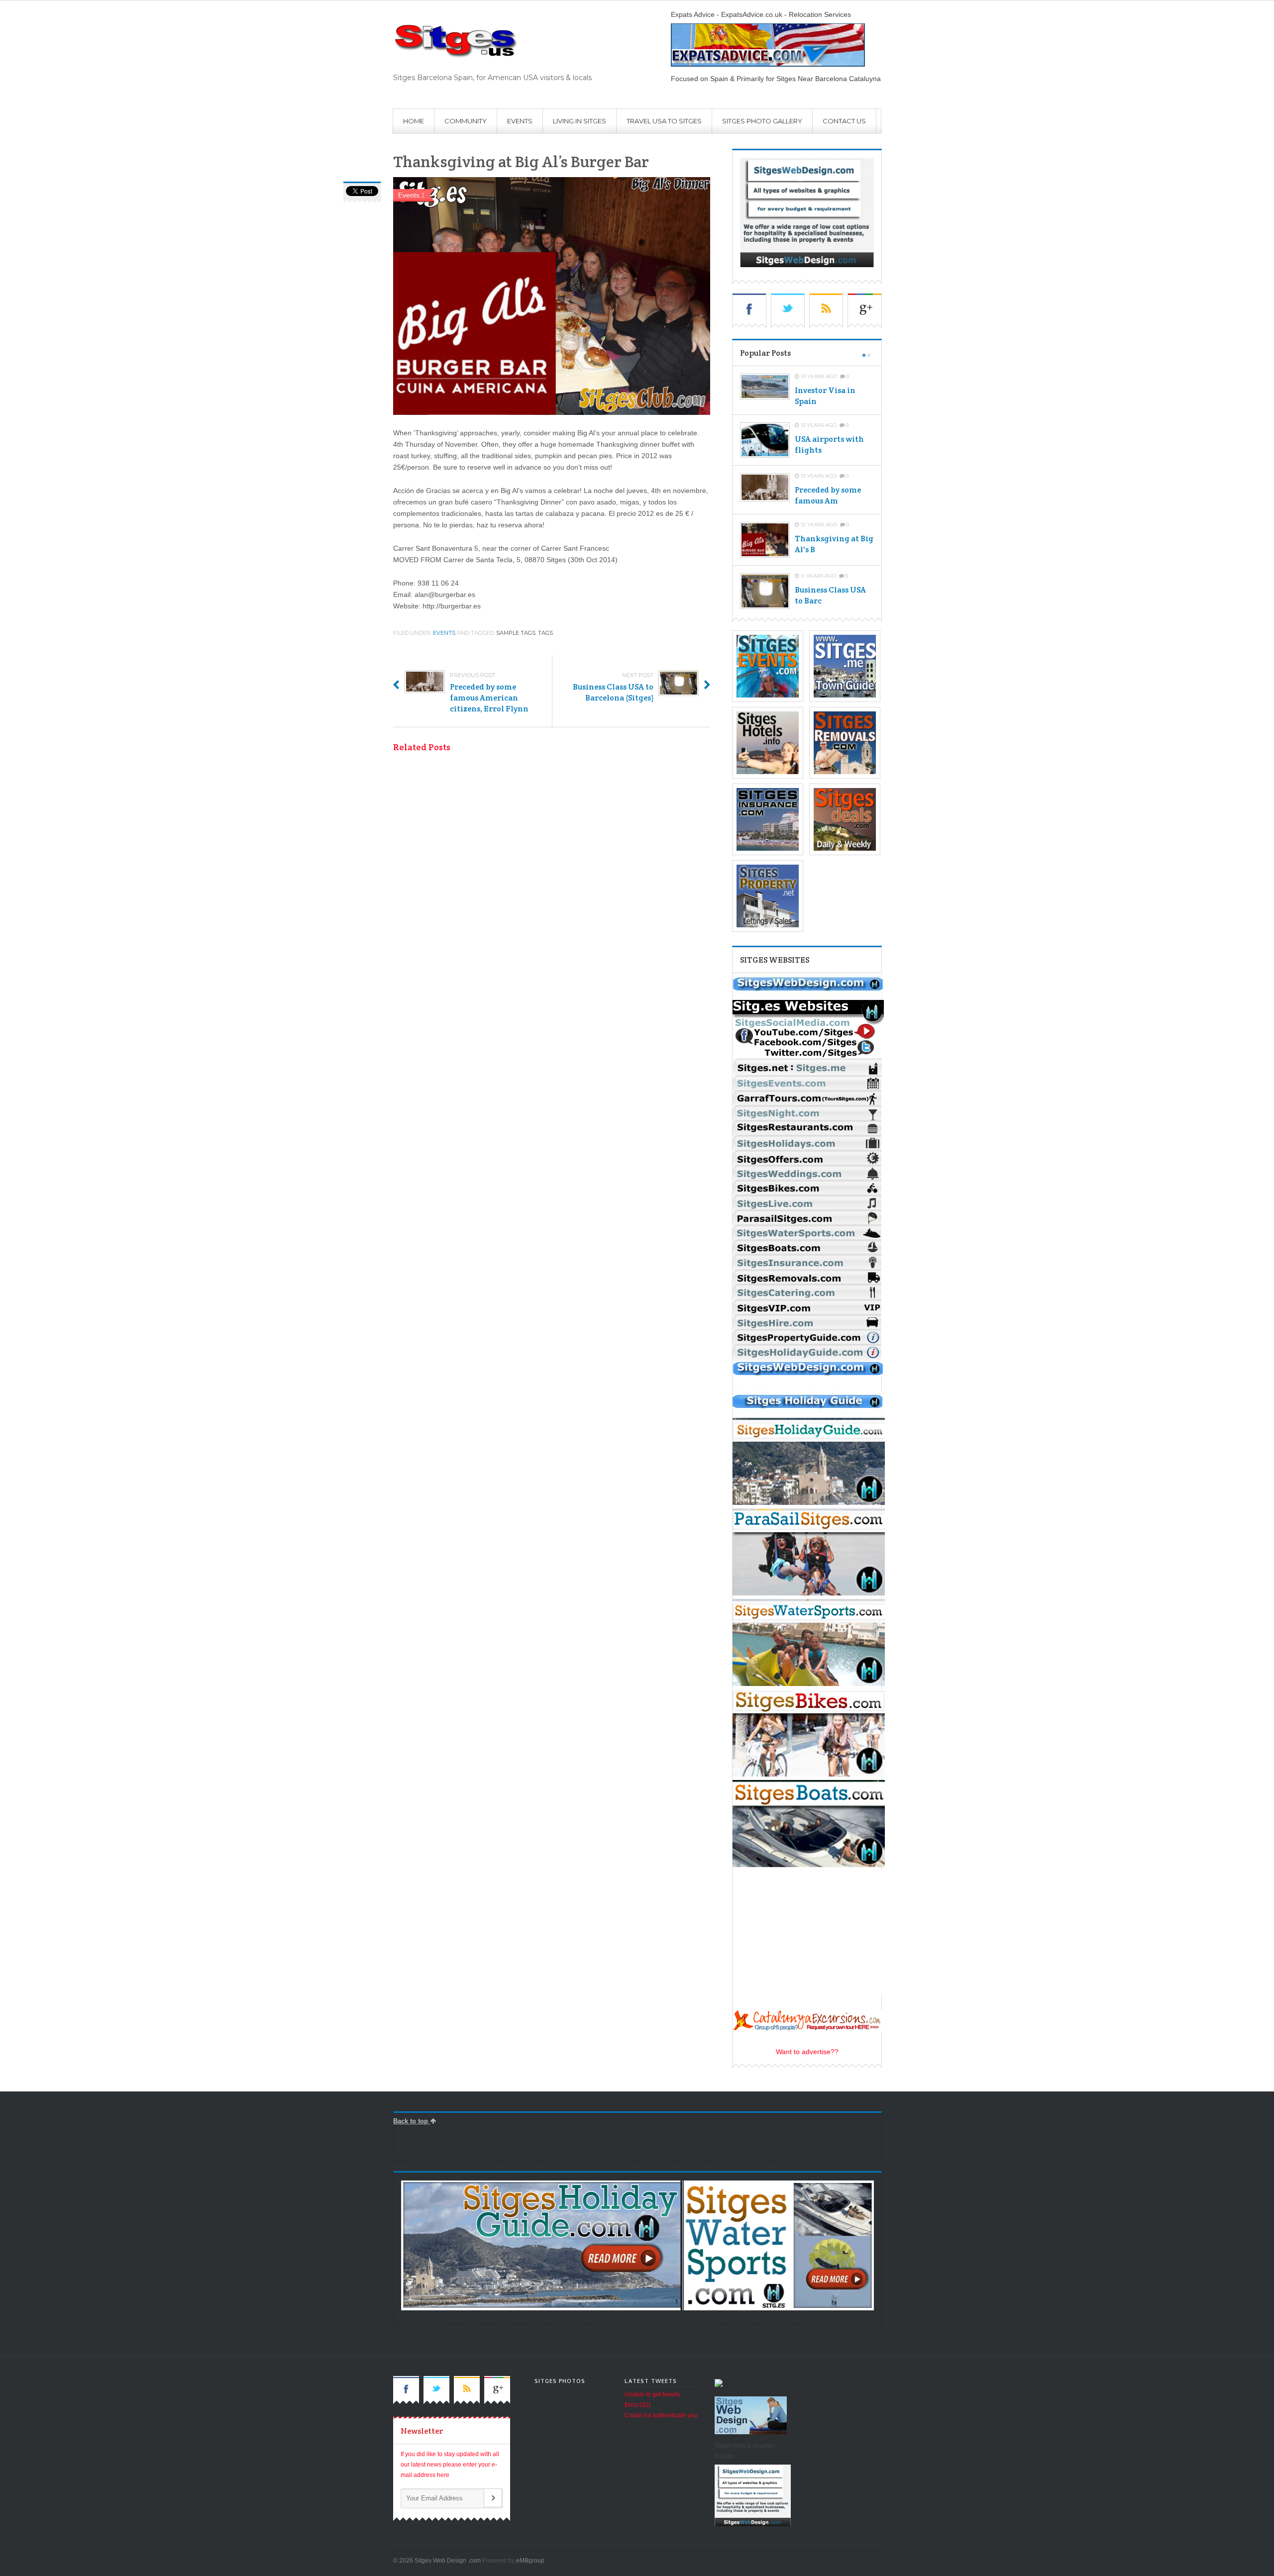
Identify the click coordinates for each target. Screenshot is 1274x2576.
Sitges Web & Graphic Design (744, 2451)
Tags (545, 633)
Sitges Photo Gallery (762, 121)
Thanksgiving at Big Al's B (834, 544)
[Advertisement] (582, 2148)
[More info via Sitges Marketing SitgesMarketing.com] (808, 994)
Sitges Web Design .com (448, 2561)
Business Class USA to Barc (830, 595)
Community (466, 121)
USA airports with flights (829, 445)
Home (414, 121)
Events (520, 121)
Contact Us (844, 121)
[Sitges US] (492, 41)
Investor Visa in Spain (825, 396)
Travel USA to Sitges (664, 121)
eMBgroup (530, 2561)
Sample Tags (516, 633)
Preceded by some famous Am (828, 495)
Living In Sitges (580, 121)
